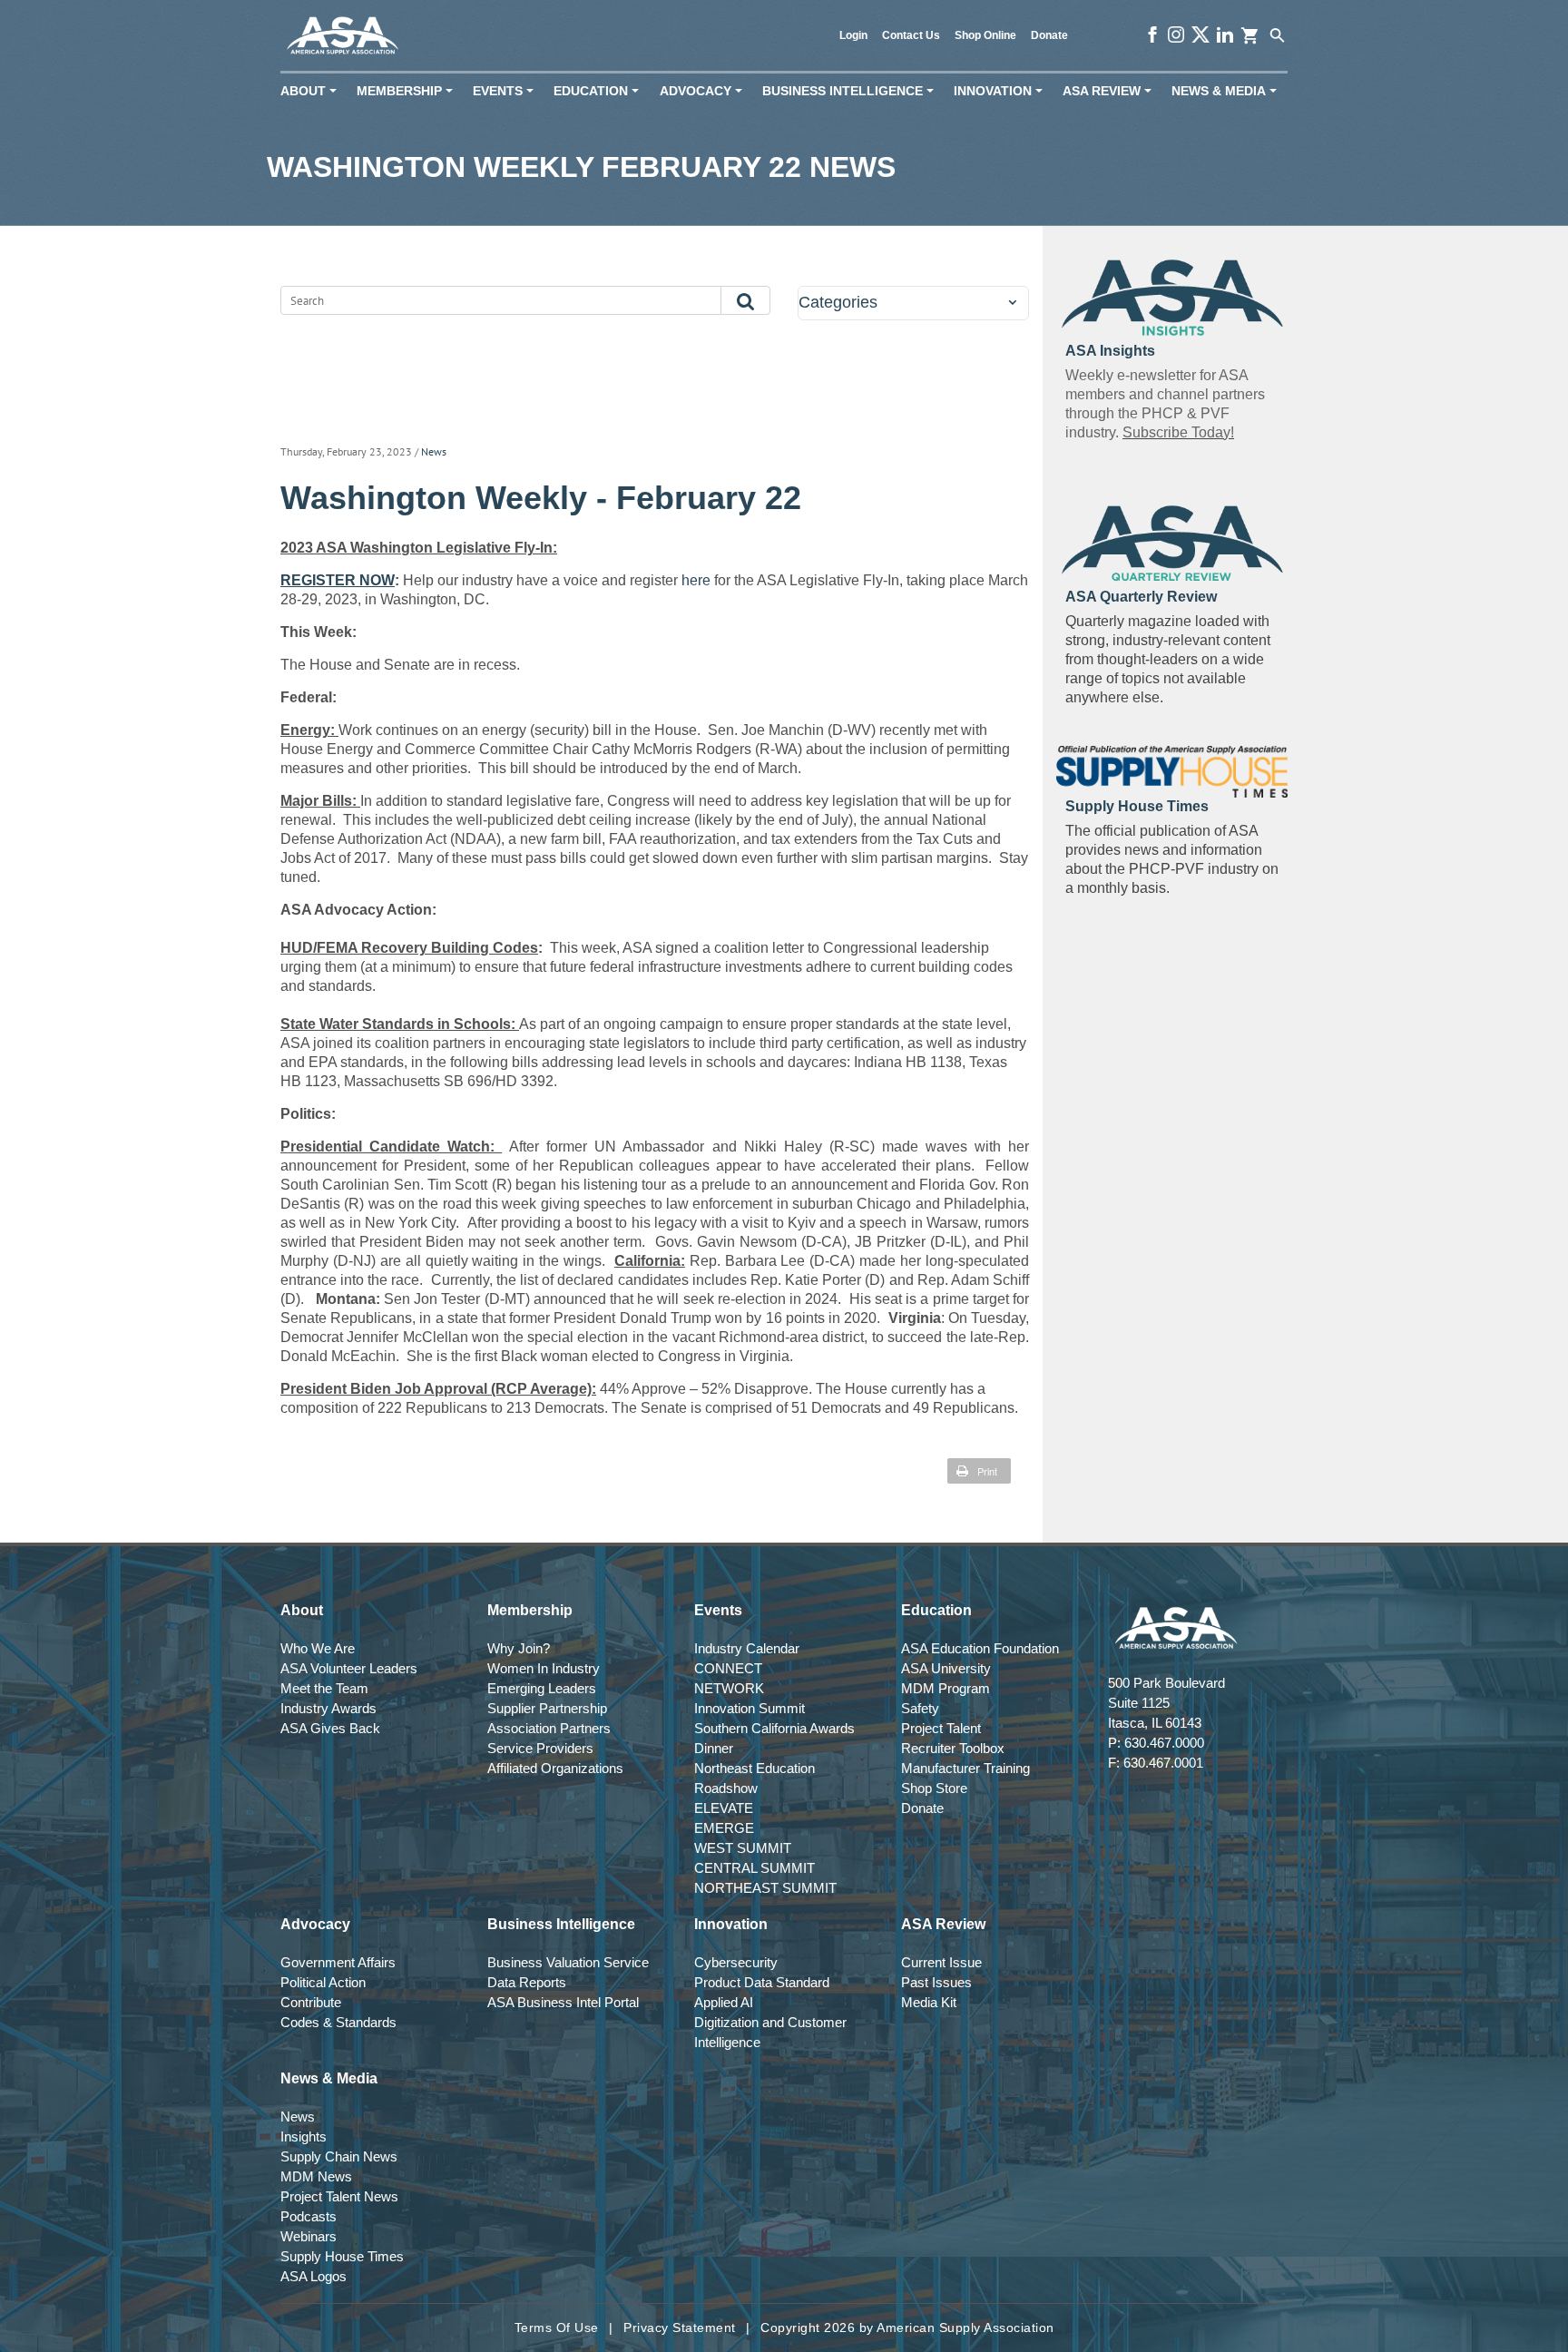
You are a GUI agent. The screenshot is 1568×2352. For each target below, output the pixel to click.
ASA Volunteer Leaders (349, 1668)
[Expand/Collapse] (1012, 303)
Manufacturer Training (965, 1768)
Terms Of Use (557, 2327)
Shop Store (934, 1788)
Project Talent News (339, 2196)
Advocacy (705, 91)
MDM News (316, 2176)
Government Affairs (338, 1962)
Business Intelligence (852, 91)
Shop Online (985, 35)
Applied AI (724, 2002)
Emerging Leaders (542, 1688)
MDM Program (946, 1688)
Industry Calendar (747, 1648)
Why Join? (519, 1648)
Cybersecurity (736, 1962)
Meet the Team (324, 1688)
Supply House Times (342, 2256)
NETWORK (729, 1688)
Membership (408, 91)
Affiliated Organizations (555, 1768)
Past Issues (936, 1982)
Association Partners (549, 1728)
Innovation (1002, 91)
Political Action (323, 1982)
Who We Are (318, 1648)
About (312, 91)
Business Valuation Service (568, 1962)
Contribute (311, 2002)
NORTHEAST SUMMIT (765, 1888)
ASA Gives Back (330, 1728)
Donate (1049, 35)
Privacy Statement (680, 2327)
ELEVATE (724, 1808)
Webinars (309, 2236)
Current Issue (941, 1962)
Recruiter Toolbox (953, 1748)
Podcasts (309, 2216)
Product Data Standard (762, 1982)
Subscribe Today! (1178, 432)
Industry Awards (328, 1708)
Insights (304, 2136)
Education (600, 91)
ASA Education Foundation (980, 1648)
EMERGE (724, 1828)
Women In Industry (544, 1668)
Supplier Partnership (547, 1708)
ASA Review (1111, 91)
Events (507, 91)
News (434, 451)
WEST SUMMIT (743, 1848)
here (694, 580)
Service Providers (540, 1748)
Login (853, 35)
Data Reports (527, 1982)
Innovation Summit (750, 1708)
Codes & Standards (338, 2022)
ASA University (946, 1668)
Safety (920, 1708)
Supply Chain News (339, 2156)
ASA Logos (314, 2276)
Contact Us (911, 35)
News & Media (1228, 91)
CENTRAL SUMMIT (755, 1868)
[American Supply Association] (343, 36)
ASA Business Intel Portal (563, 2002)
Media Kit (929, 2002)
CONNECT (728, 1668)
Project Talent (941, 1728)
